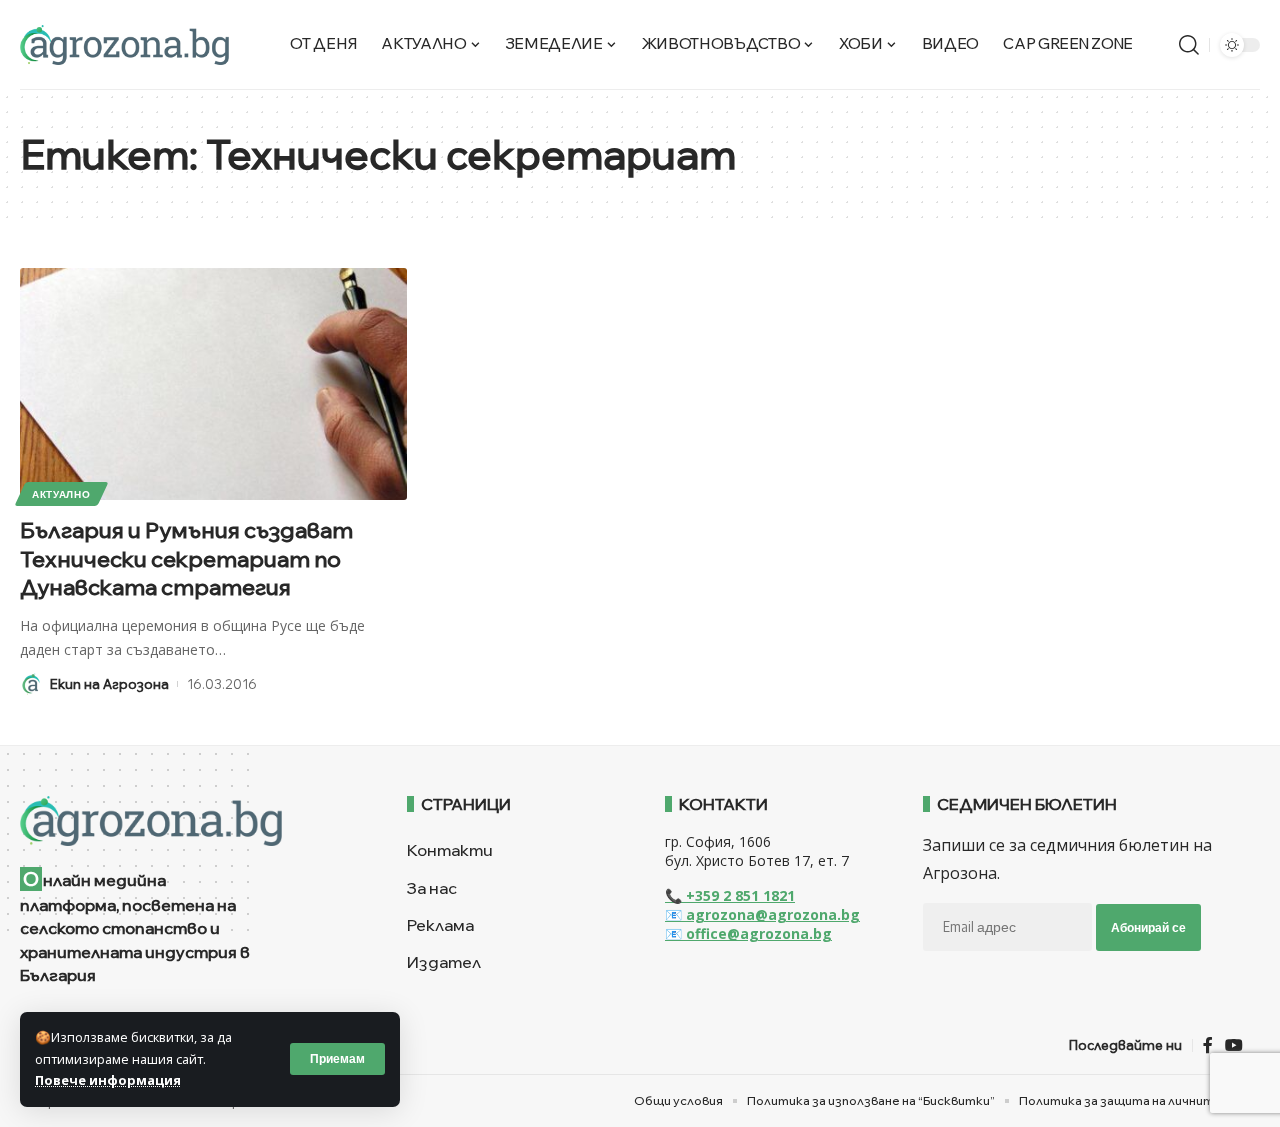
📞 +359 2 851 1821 (730, 895)
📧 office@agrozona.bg (748, 933)
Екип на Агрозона (109, 684)
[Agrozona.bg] (124, 45)
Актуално (61, 494)
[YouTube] (1234, 1045)
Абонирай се (1148, 927)
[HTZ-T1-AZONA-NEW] (188, 821)
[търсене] (1189, 45)
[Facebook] (1208, 1045)
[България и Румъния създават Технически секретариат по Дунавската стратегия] (213, 384)
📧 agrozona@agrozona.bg (762, 914)
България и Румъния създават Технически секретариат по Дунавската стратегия (186, 558)
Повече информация (108, 1080)
